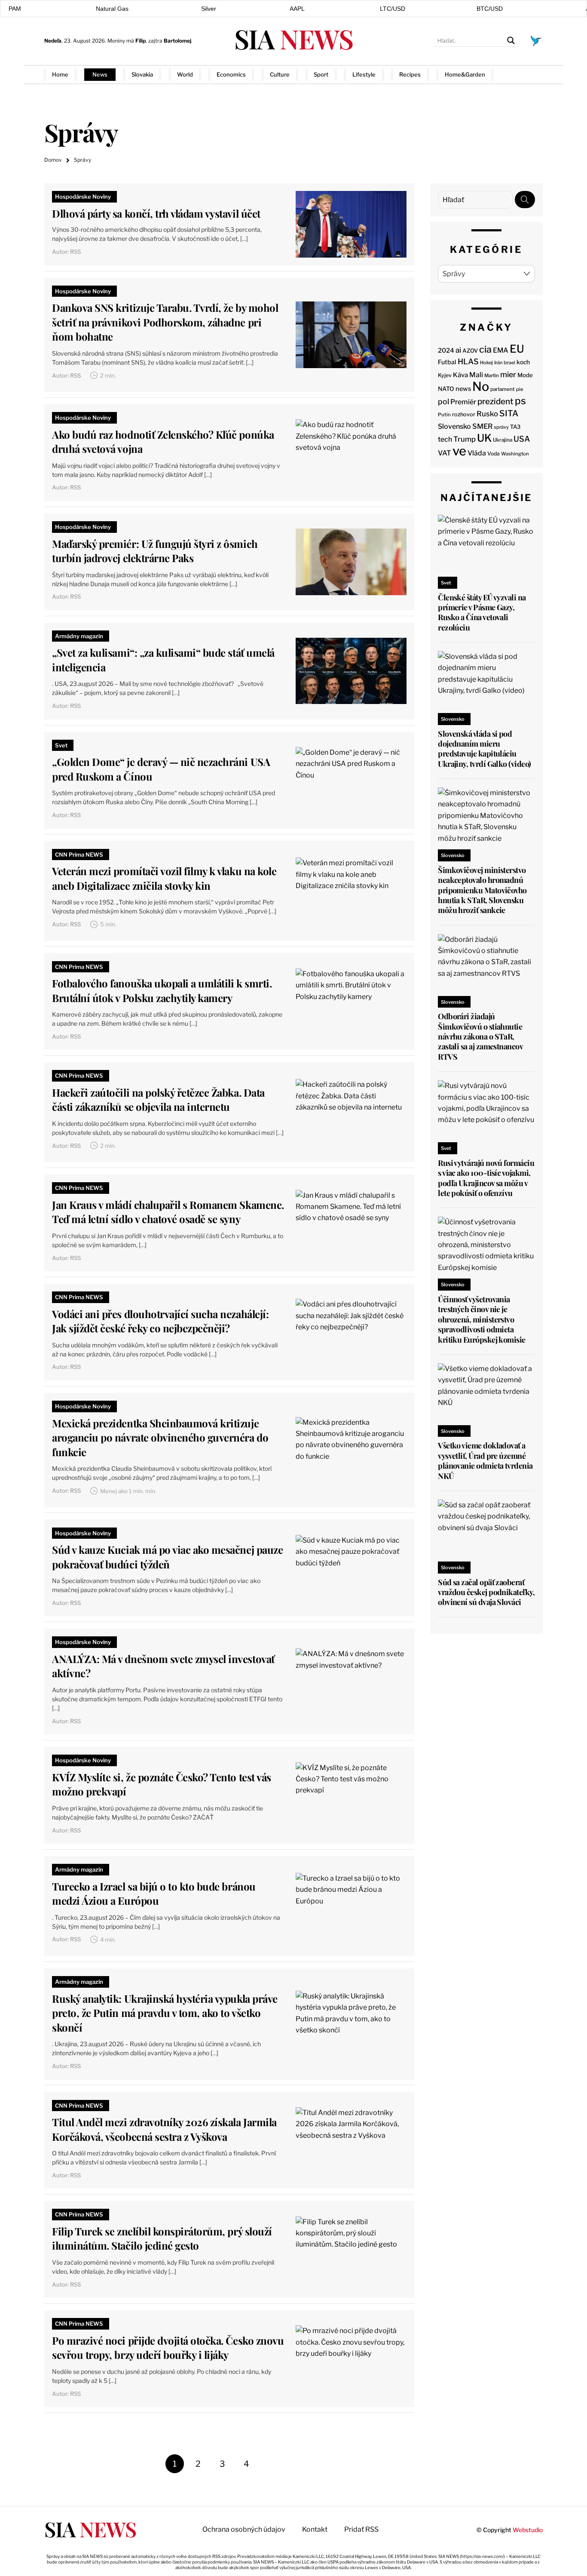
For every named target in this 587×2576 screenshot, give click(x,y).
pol (443, 401)
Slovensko (454, 426)
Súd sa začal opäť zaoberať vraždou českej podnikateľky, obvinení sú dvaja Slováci (486, 1592)
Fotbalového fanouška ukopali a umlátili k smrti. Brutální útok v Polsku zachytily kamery (162, 990)
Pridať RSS (525, 74)
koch (523, 362)
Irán (498, 363)
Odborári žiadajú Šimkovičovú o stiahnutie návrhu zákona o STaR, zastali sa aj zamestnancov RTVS (480, 1036)
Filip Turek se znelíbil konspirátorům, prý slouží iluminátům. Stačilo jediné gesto (162, 2238)
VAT (445, 453)
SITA (509, 413)
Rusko (487, 414)
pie (520, 389)
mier (508, 374)
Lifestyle (364, 74)
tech (445, 439)
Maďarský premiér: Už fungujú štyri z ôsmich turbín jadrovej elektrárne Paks (155, 551)
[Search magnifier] (511, 40)
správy (501, 427)
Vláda (477, 453)
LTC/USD (393, 9)
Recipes (410, 74)
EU (517, 349)
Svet (61, 745)
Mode (525, 375)
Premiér (463, 402)
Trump (465, 439)
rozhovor (464, 414)
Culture (280, 74)
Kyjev (445, 375)
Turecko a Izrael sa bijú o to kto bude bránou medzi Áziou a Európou (154, 1894)
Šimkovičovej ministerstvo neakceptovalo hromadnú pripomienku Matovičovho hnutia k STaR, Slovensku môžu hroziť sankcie (482, 890)
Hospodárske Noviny (83, 197)
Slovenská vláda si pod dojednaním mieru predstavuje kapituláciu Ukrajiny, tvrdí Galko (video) (484, 749)
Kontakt (315, 2529)
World (185, 74)
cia (485, 349)
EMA (501, 350)
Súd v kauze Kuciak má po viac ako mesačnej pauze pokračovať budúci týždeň (167, 1557)
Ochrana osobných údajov (244, 2529)
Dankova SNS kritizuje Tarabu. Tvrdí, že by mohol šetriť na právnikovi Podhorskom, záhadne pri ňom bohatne (165, 322)
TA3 (515, 427)
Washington (515, 454)
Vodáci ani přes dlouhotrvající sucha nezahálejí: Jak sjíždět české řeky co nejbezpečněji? (160, 1321)
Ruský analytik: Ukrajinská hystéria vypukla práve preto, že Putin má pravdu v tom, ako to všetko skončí (165, 2013)
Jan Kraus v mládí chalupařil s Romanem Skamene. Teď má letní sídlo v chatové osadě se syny (168, 1212)
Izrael (509, 363)
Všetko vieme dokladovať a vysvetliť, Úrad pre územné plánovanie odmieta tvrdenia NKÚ (485, 1460)
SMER (482, 426)
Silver (209, 9)
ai (458, 350)
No (481, 386)
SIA (293, 38)
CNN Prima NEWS (79, 855)
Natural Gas (112, 9)
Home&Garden (465, 74)
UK (484, 438)
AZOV (470, 350)
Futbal (447, 362)
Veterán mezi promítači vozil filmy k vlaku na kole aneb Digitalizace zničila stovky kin (164, 878)
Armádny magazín (79, 636)
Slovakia (142, 74)
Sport (321, 74)
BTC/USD (490, 9)
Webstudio (528, 2530)
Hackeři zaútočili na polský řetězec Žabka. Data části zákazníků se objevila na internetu (158, 1100)
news (463, 389)
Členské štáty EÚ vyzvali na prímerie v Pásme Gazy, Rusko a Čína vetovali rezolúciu (482, 612)
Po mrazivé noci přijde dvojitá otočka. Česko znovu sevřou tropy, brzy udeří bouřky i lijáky (168, 2348)
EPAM (13, 9)
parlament (503, 389)
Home (60, 74)
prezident (495, 401)
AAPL (297, 9)
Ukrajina (503, 440)
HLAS (468, 361)
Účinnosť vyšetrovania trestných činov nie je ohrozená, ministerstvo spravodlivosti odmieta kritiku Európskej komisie (482, 1319)
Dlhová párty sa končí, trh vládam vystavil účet (156, 213)
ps (520, 401)
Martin (492, 375)
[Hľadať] (525, 200)
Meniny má (127, 41)
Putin (444, 415)
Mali (476, 375)
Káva (460, 375)
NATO (446, 389)
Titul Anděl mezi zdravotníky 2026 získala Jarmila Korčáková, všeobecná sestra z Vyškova (164, 2129)
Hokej (486, 363)
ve (459, 451)
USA (522, 439)
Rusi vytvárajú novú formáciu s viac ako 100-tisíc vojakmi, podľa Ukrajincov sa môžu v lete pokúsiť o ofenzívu (486, 1178)
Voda (494, 453)
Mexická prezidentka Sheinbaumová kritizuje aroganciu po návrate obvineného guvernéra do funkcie (160, 1437)
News (100, 74)
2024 (446, 350)
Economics (231, 74)
